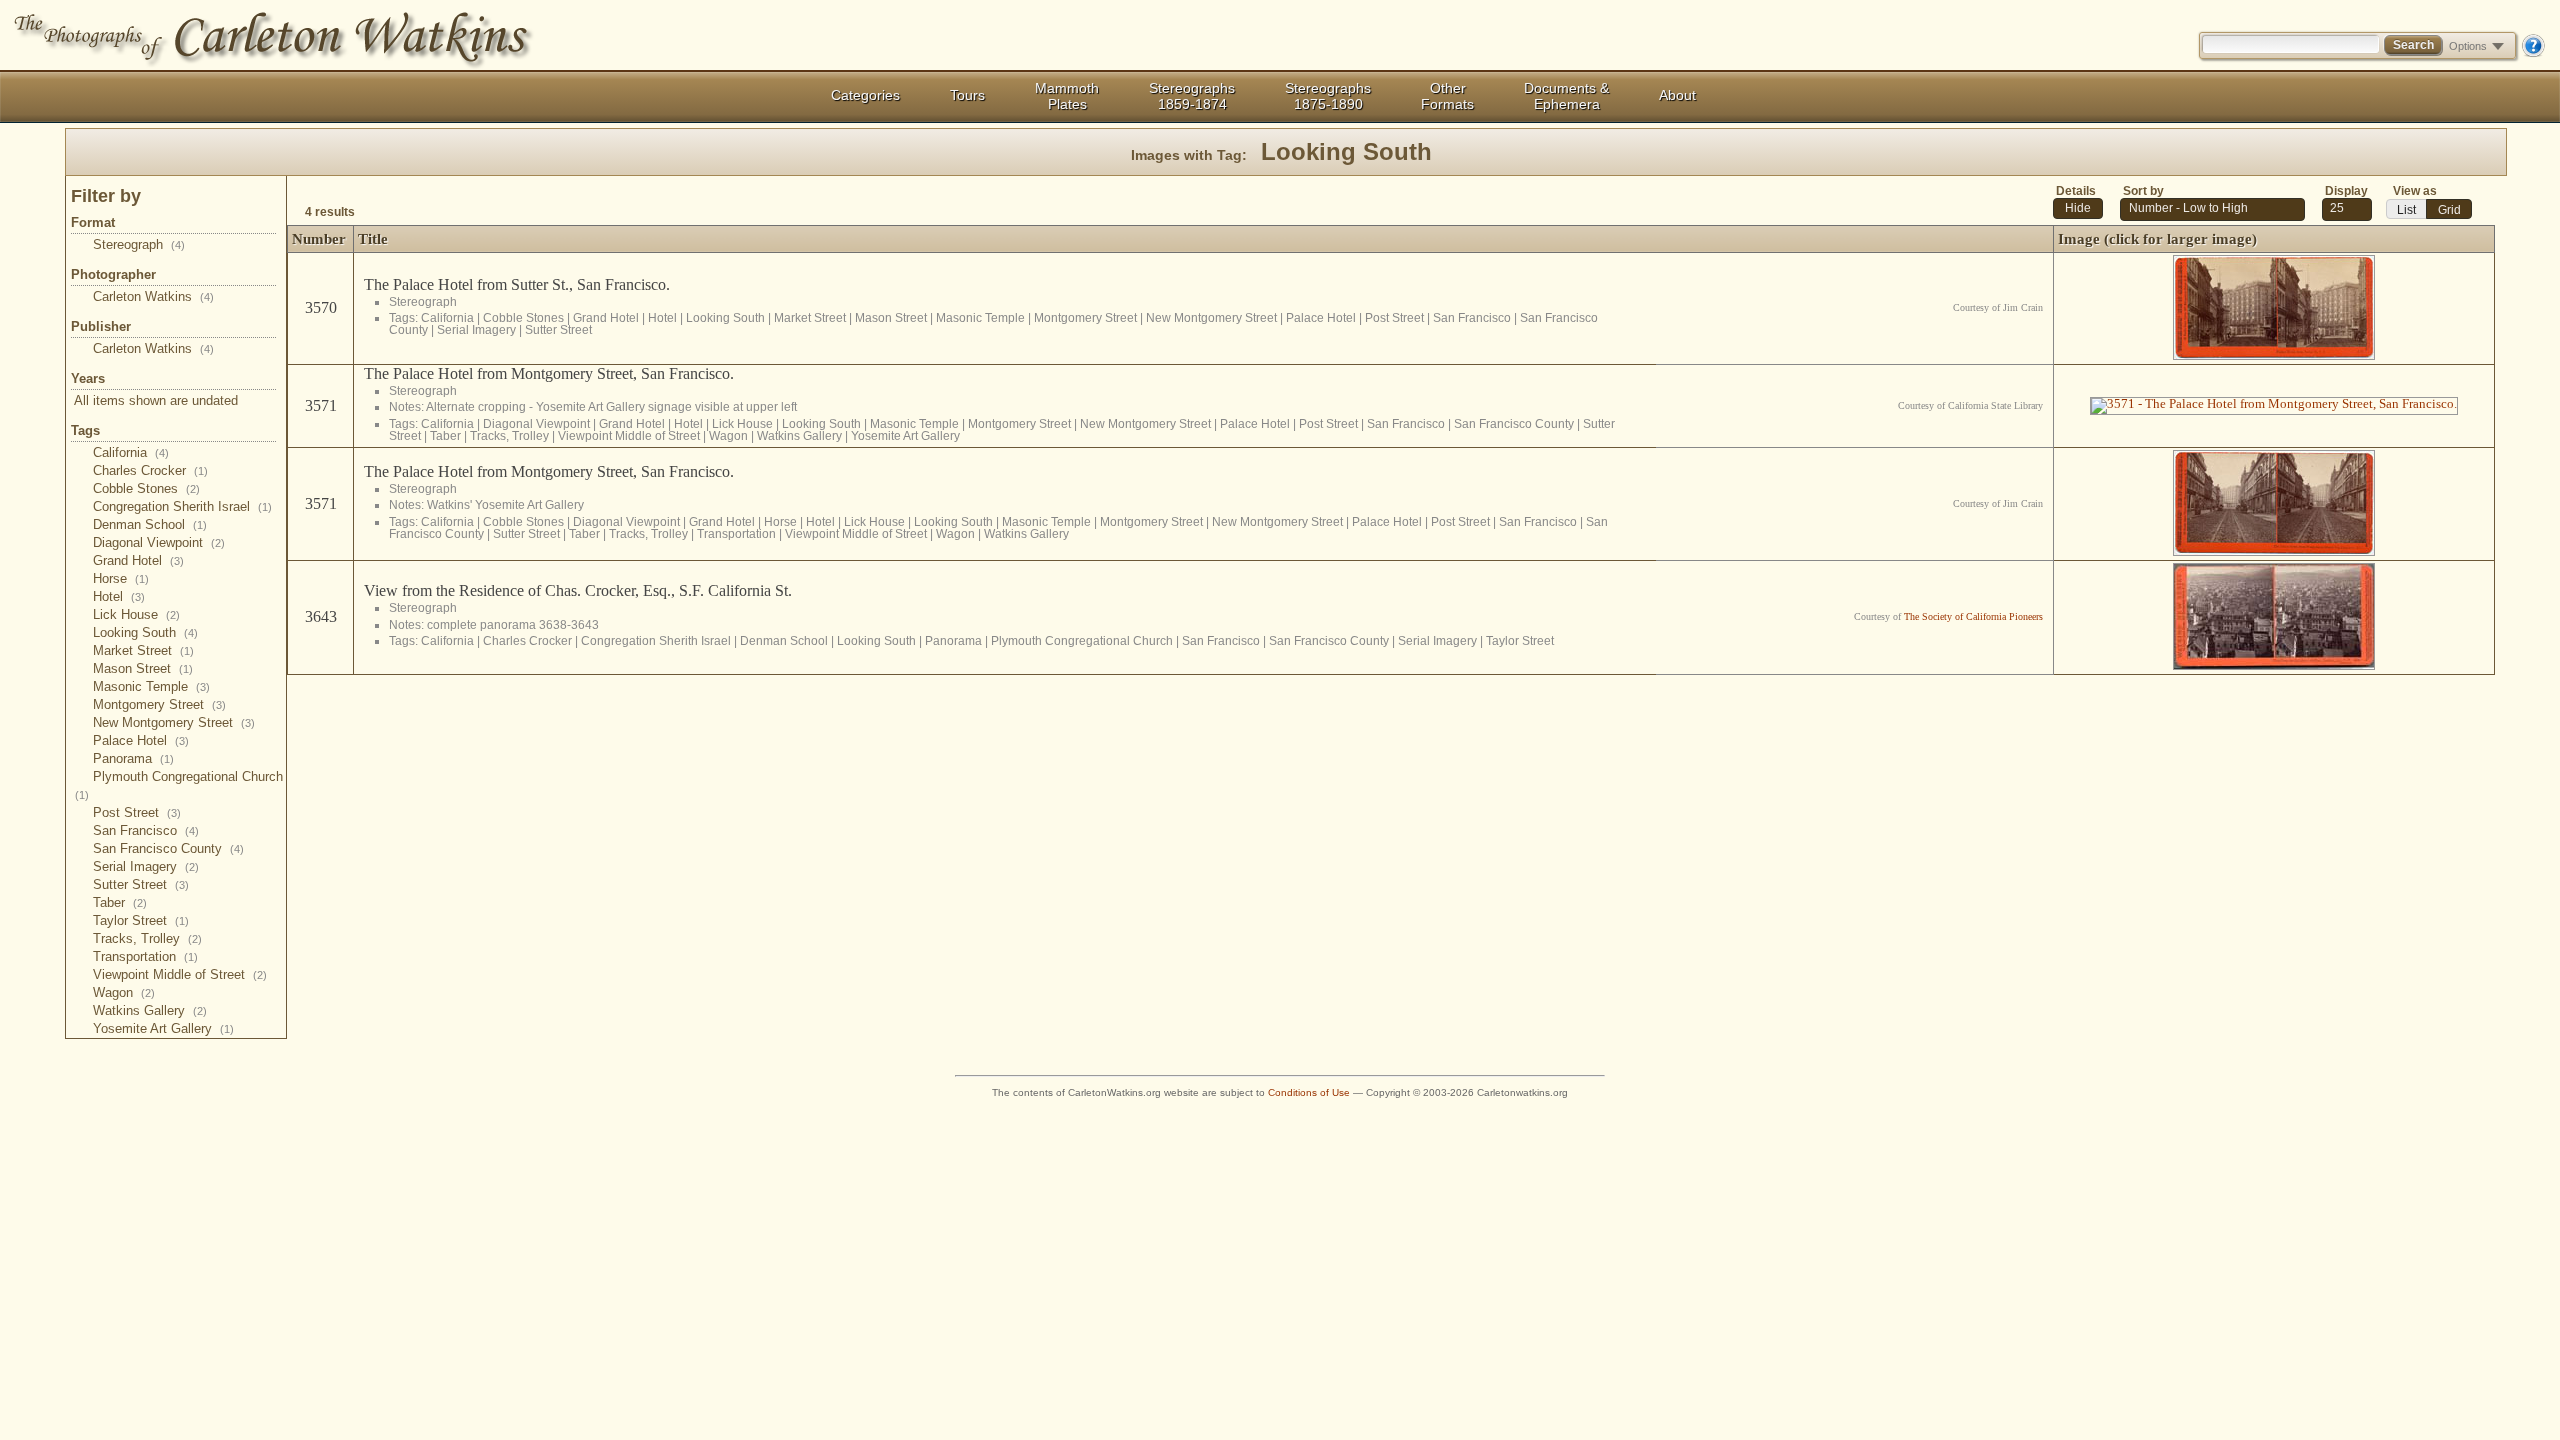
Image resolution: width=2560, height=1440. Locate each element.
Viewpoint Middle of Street (180, 974)
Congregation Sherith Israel (182, 506)
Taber (120, 902)
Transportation (145, 956)
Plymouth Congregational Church (1082, 640)
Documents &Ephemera (1566, 96)
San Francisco (146, 830)
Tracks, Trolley (147, 938)
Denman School (150, 524)
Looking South (145, 632)
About (1677, 95)
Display (2346, 191)
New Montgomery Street (174, 722)
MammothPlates (1067, 96)
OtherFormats (1447, 96)
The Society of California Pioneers (1973, 616)
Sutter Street (141, 884)
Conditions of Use (1309, 1092)
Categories (865, 95)
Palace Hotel (141, 740)
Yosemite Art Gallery (163, 1028)
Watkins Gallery (150, 1010)
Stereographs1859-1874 (1192, 96)
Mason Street (143, 668)
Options (2468, 46)
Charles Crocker (150, 470)
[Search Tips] (2533, 53)
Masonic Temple (151, 686)
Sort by (2143, 191)
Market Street (143, 650)
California (131, 452)
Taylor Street (141, 920)
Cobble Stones (146, 488)
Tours (967, 95)
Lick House (136, 614)
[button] (2078, 208)
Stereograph (139, 244)
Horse (121, 578)
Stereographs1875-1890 (1328, 96)
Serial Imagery (146, 866)
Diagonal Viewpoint (159, 542)
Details (2076, 191)
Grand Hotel (138, 560)
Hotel (119, 596)
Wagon (124, 992)
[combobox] (2347, 209)
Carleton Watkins (153, 296)
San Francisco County (168, 848)
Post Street (137, 812)
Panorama (133, 758)
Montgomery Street (159, 704)
